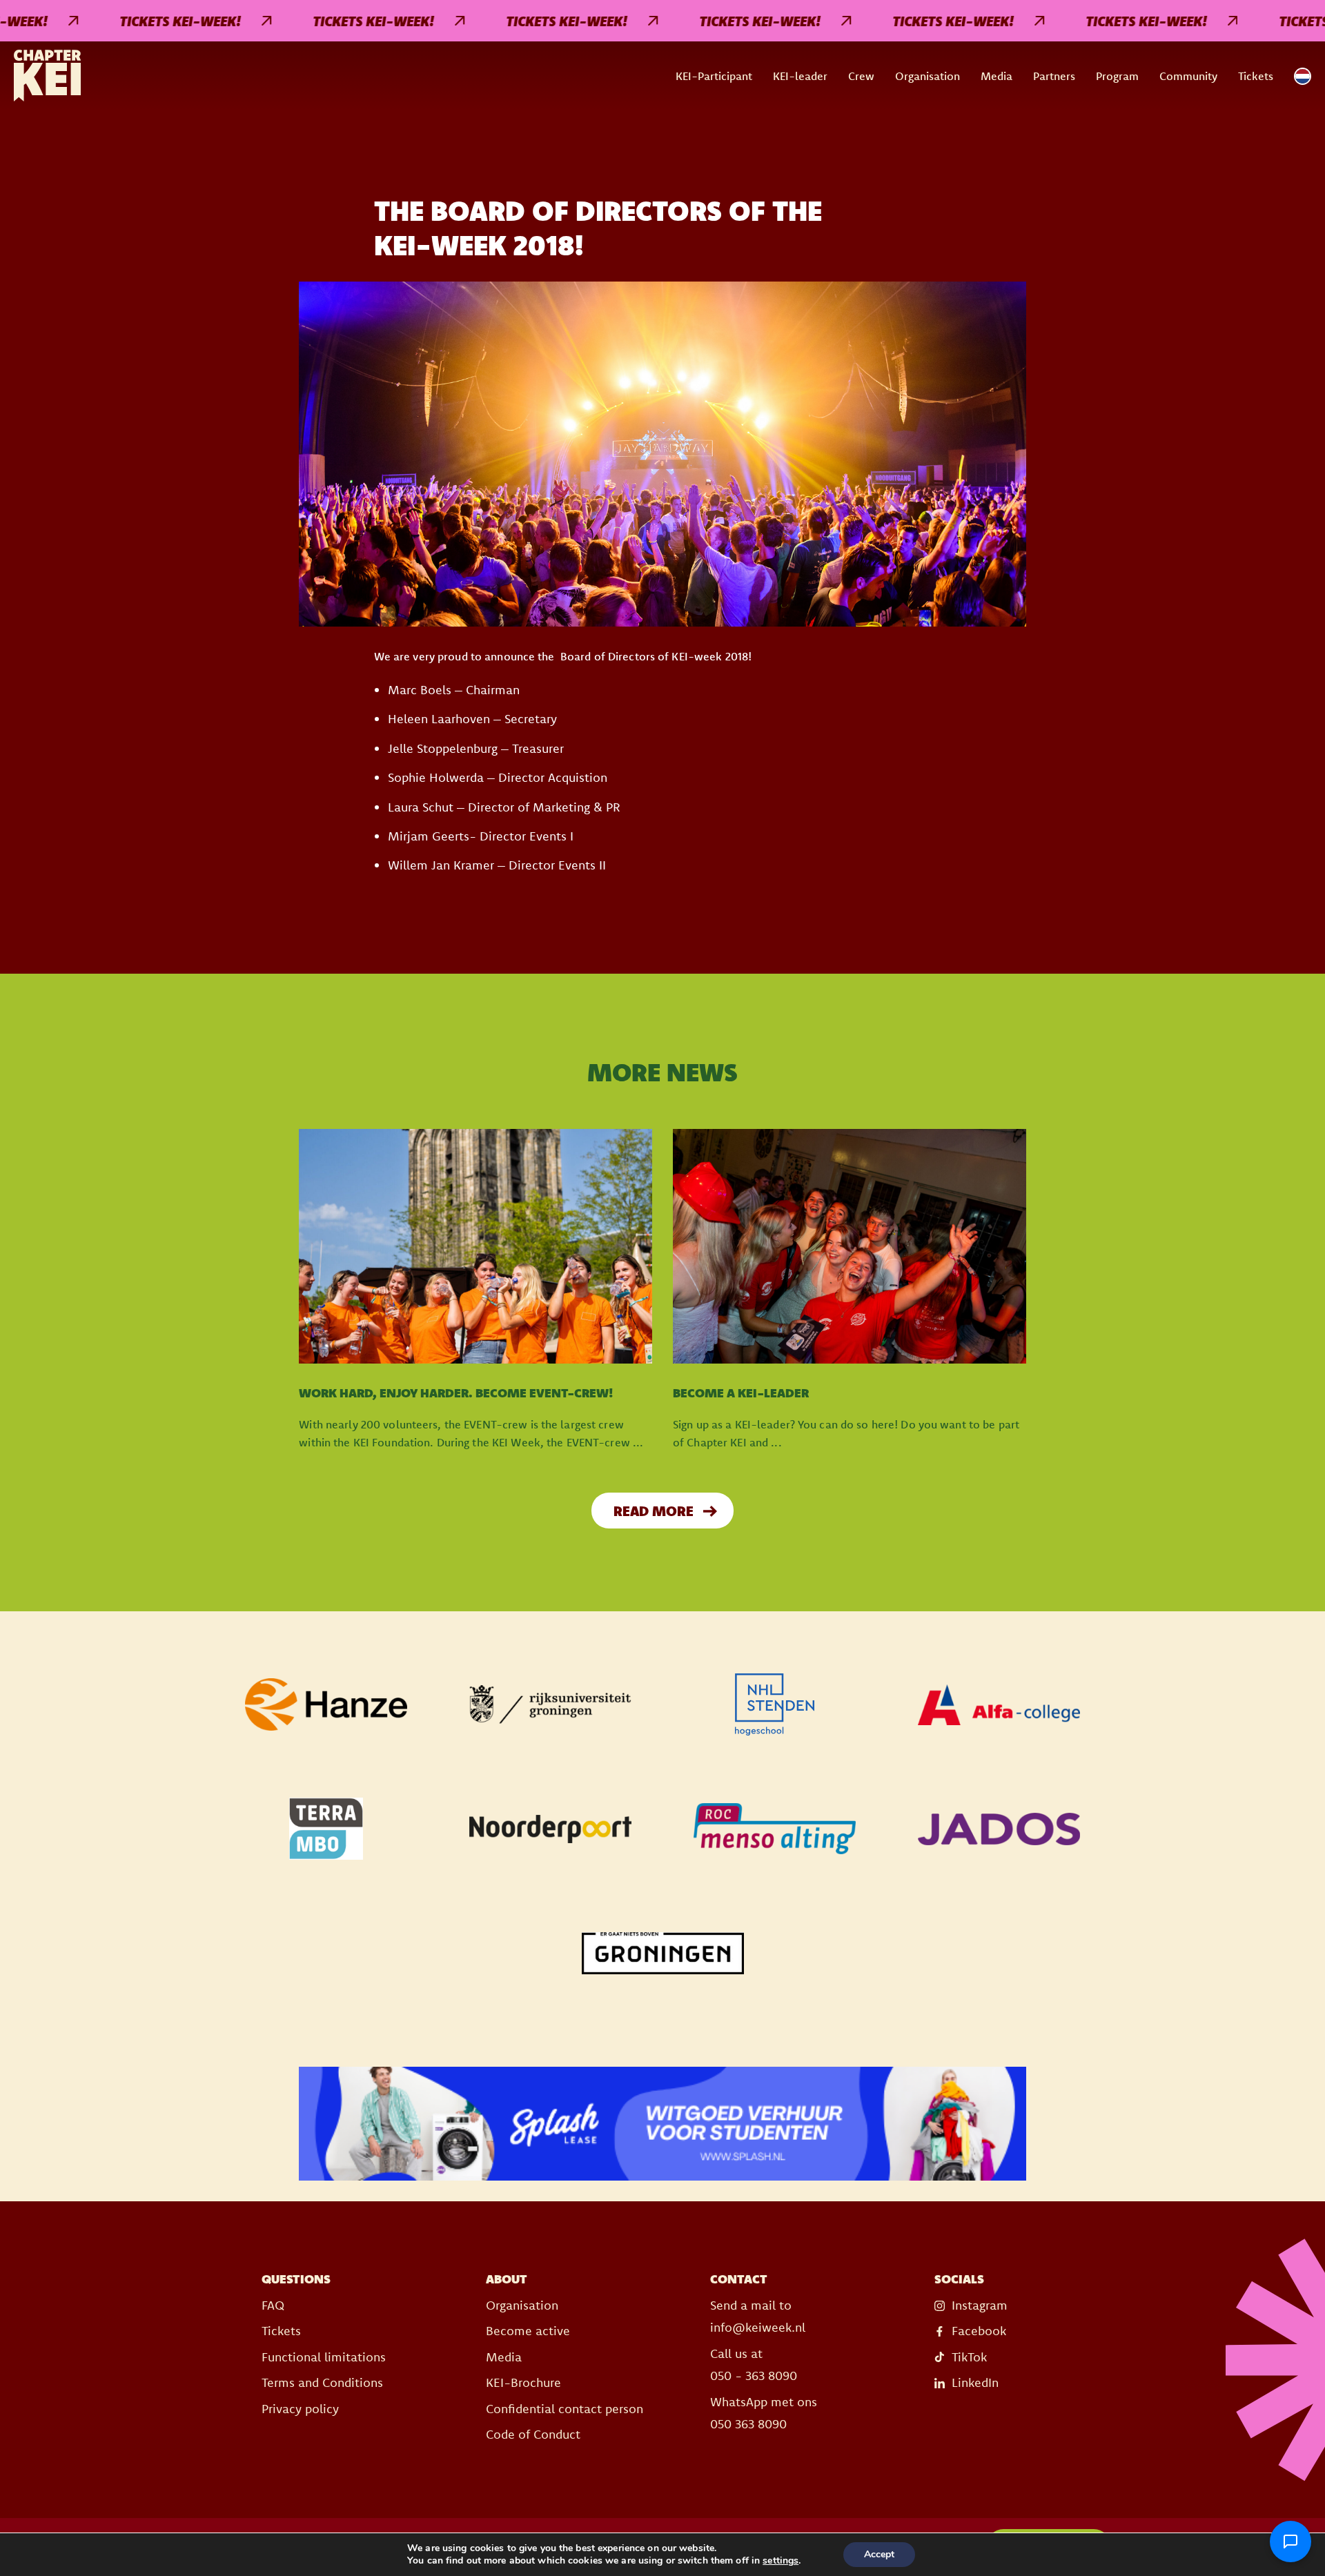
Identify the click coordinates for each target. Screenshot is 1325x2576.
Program (1117, 76)
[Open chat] (1290, 2541)
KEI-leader (800, 76)
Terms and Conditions (322, 2382)
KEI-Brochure (523, 2382)
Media (997, 76)
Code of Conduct (533, 2434)
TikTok (969, 2357)
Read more (654, 1511)
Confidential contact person (565, 2409)
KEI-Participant (714, 76)
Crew (861, 76)
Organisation (927, 76)
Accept (879, 2554)
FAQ (273, 2305)
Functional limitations (324, 2357)
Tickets (1256, 76)
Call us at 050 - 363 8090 (754, 2364)
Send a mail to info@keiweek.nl (758, 2316)
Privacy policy (300, 2409)
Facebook (979, 2331)
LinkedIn (975, 2382)
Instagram (980, 2305)
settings (781, 2561)
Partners (1054, 76)
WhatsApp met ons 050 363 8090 (764, 2413)
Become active (528, 2331)
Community (1188, 76)
